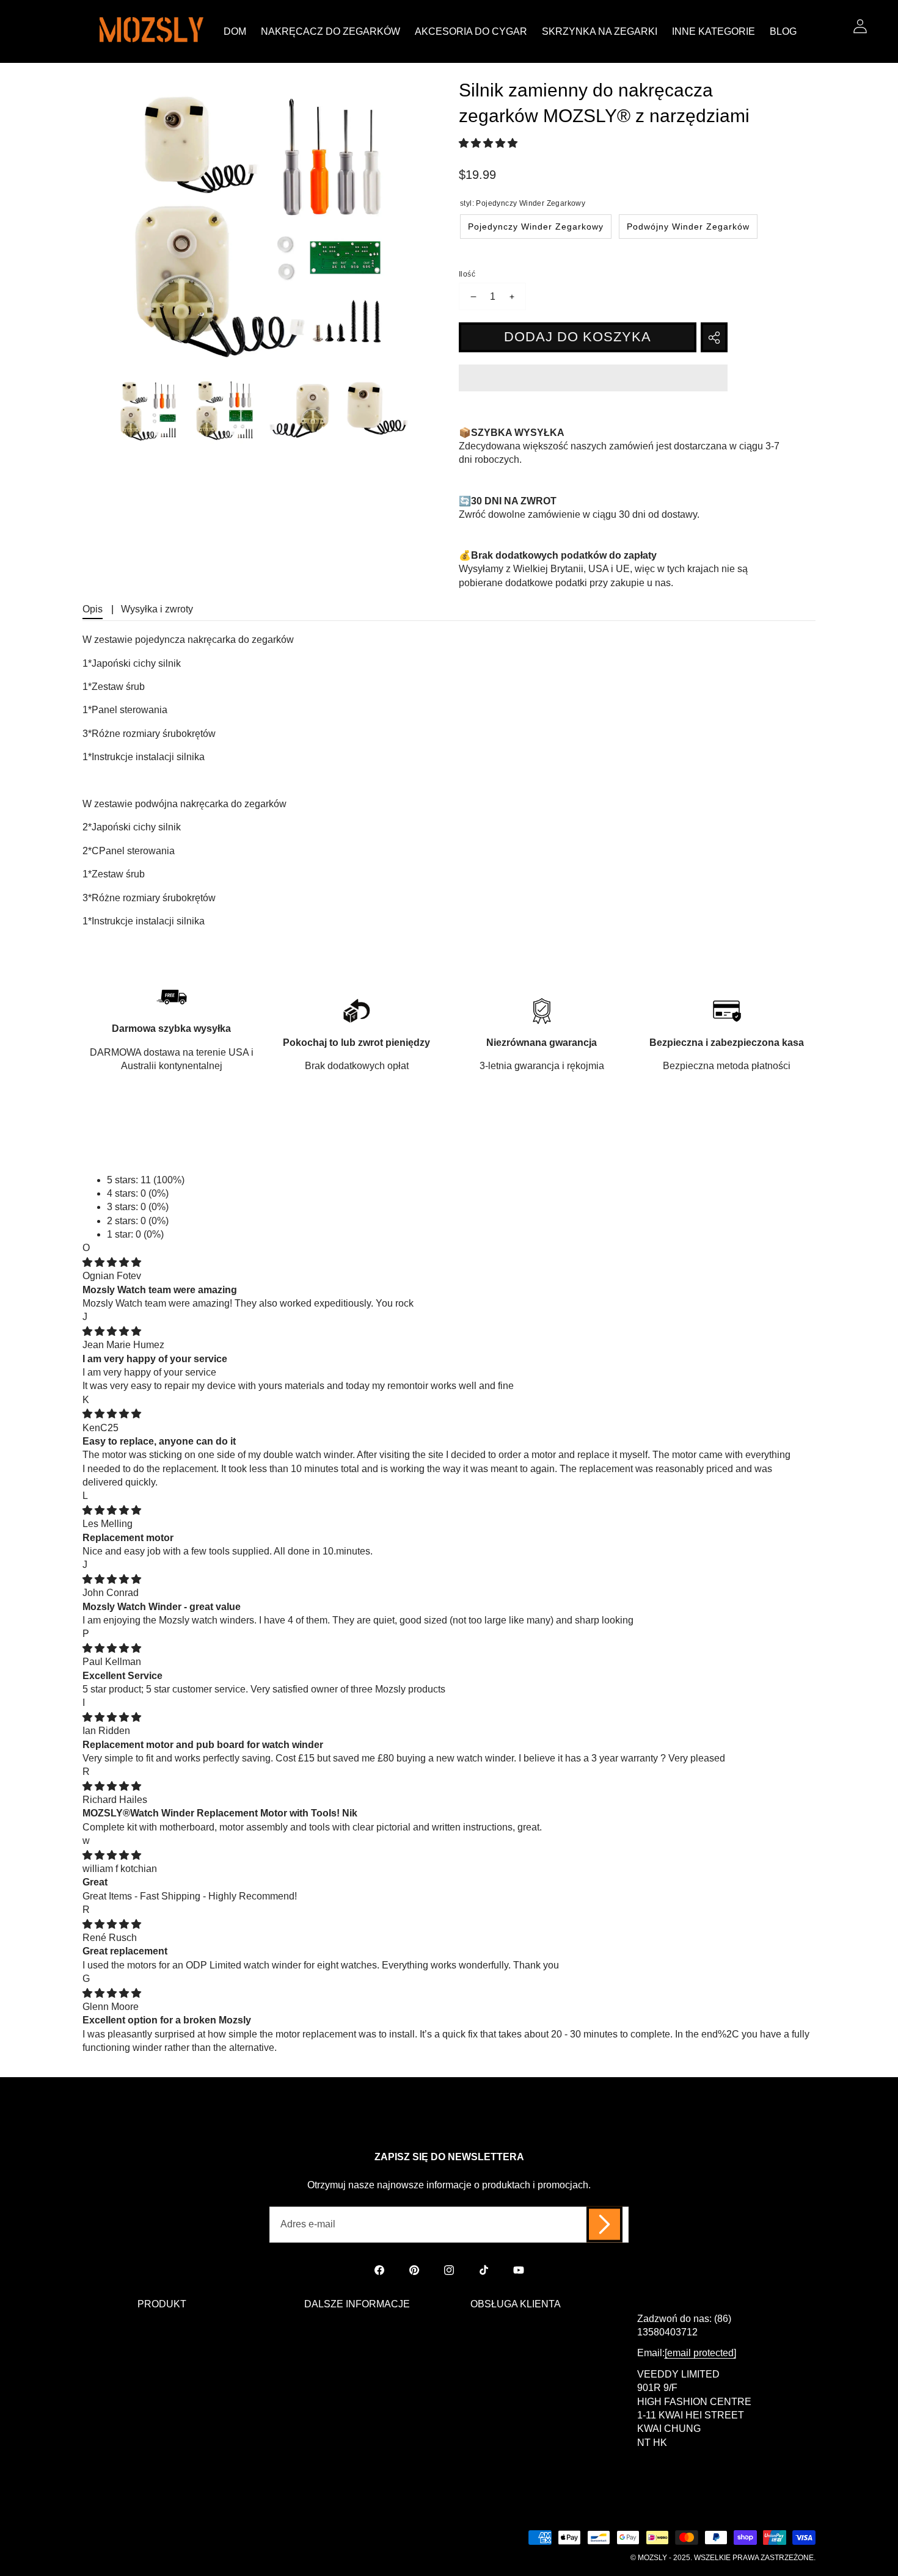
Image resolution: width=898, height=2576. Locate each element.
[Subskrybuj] (604, 2225)
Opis (93, 609)
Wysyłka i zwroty (157, 609)
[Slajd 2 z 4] (225, 411)
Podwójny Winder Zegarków (688, 227)
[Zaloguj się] (860, 26)
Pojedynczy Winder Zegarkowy (536, 227)
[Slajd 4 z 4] (376, 411)
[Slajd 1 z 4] (149, 411)
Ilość (467, 274)
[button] (489, 143)
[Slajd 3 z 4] (301, 411)
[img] (112, 1262)
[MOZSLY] (151, 31)
